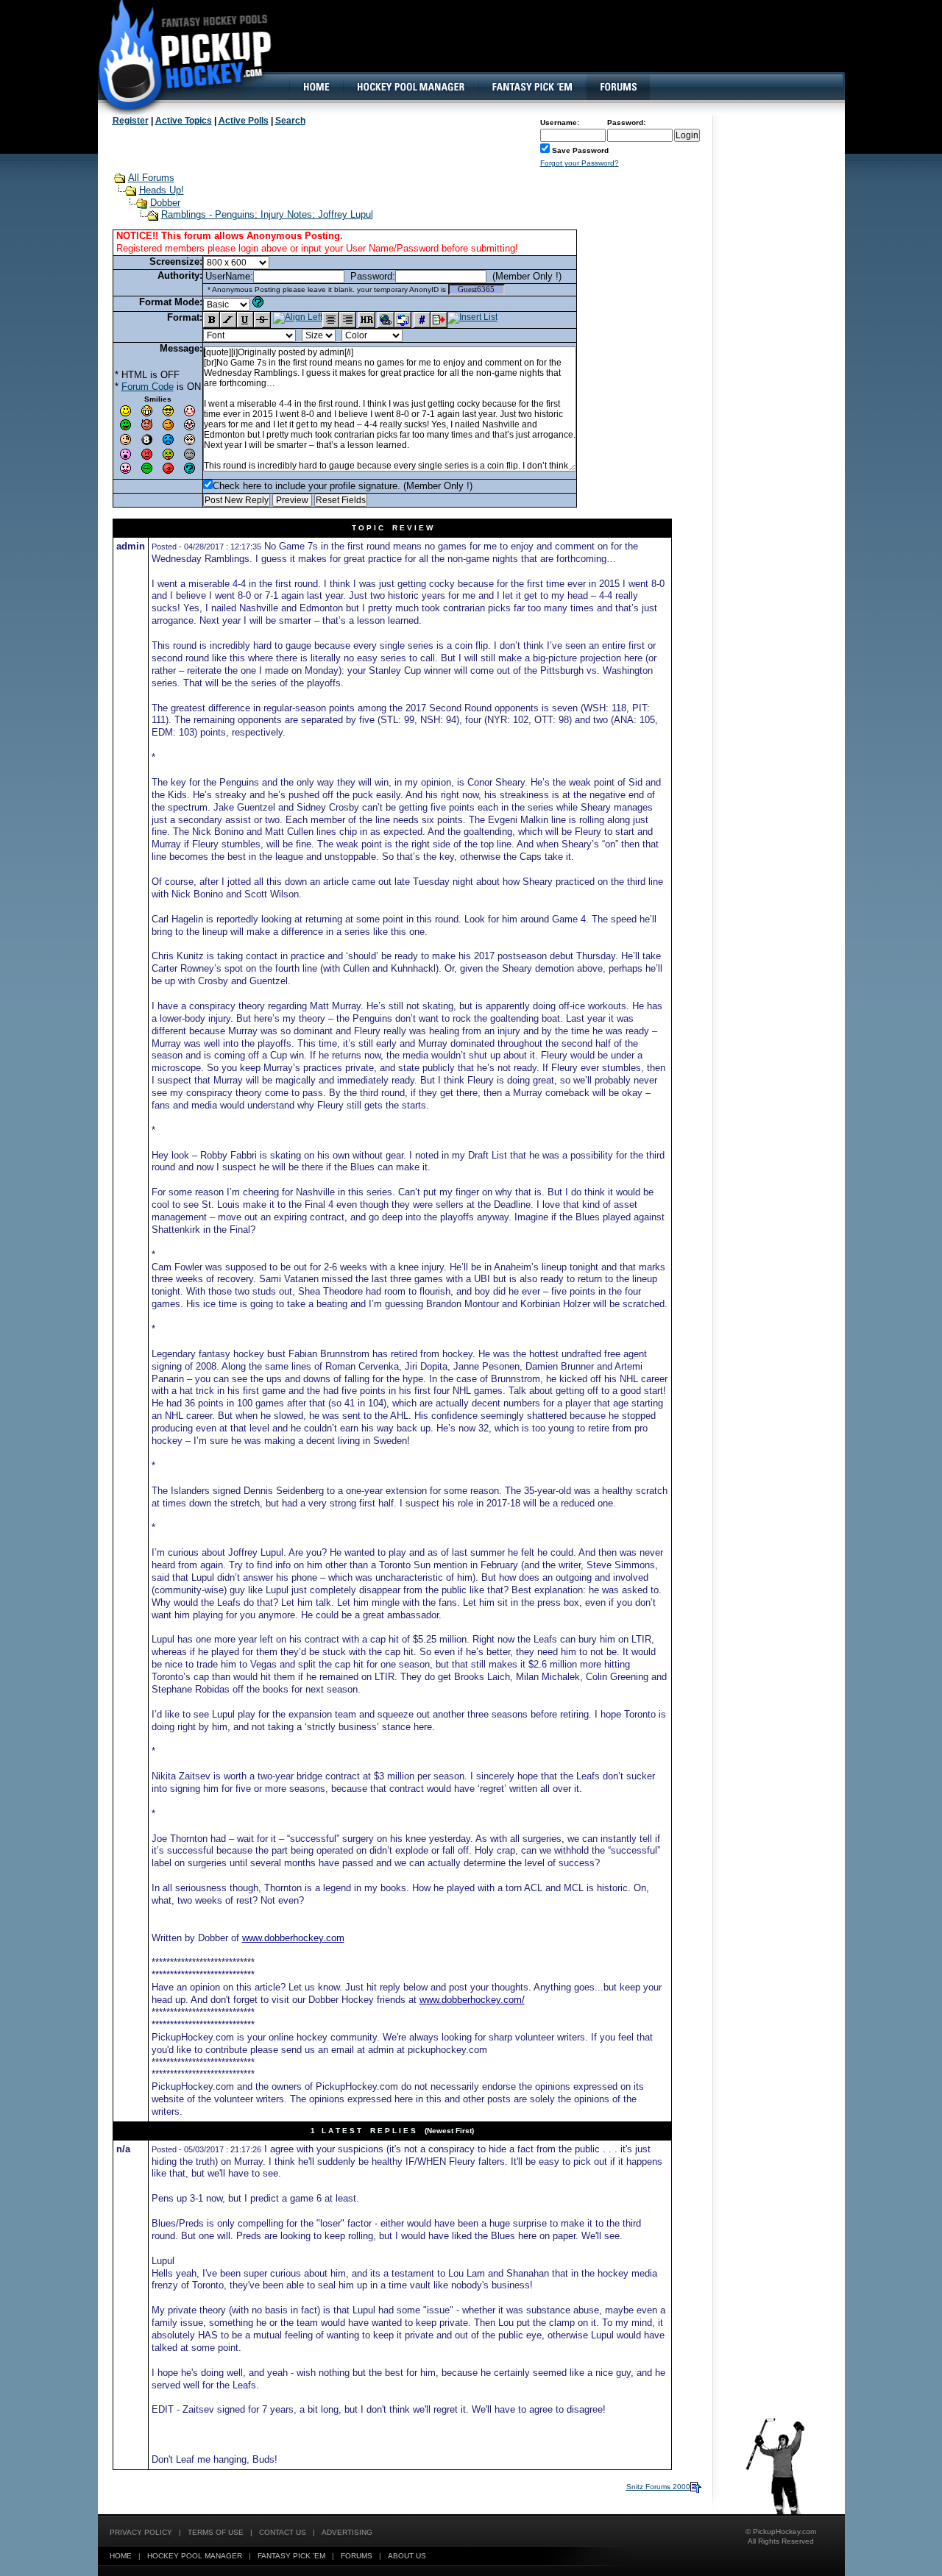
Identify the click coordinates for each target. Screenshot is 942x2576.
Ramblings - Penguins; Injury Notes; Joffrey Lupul (267, 214)
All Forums (151, 178)
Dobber (165, 203)
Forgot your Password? (580, 163)
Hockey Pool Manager (195, 2556)
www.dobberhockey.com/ (472, 2000)
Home (121, 2556)
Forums (357, 2556)
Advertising (347, 2532)
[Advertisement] (576, 48)
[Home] (316, 87)
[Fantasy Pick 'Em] (532, 87)
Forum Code (148, 387)
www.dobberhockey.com (293, 1938)
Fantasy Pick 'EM (291, 2556)
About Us (407, 2556)
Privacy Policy (141, 2532)
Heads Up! (162, 190)
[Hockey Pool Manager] (411, 87)
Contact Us (283, 2532)
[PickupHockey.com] (177, 55)
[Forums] (618, 87)
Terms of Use (216, 2532)
